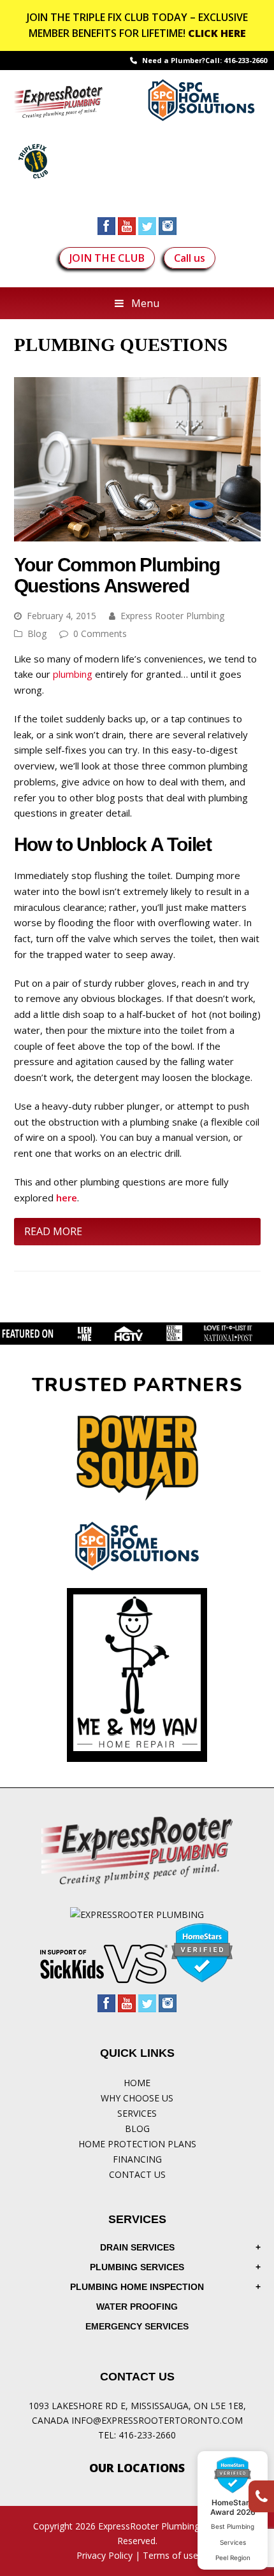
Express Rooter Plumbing (172, 616)
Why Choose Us (137, 2098)
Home (137, 2083)
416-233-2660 (245, 60)
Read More (53, 1231)
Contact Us (137, 2174)
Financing (137, 2159)
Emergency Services (137, 2326)
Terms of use (170, 2555)
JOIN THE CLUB (107, 258)
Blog (37, 633)
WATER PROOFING (137, 2307)
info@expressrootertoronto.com (157, 2420)
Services (137, 2113)
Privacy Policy (105, 2555)
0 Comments (100, 633)
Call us (190, 258)
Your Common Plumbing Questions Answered (117, 575)
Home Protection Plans (137, 2144)
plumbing (73, 674)
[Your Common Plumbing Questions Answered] (137, 533)
